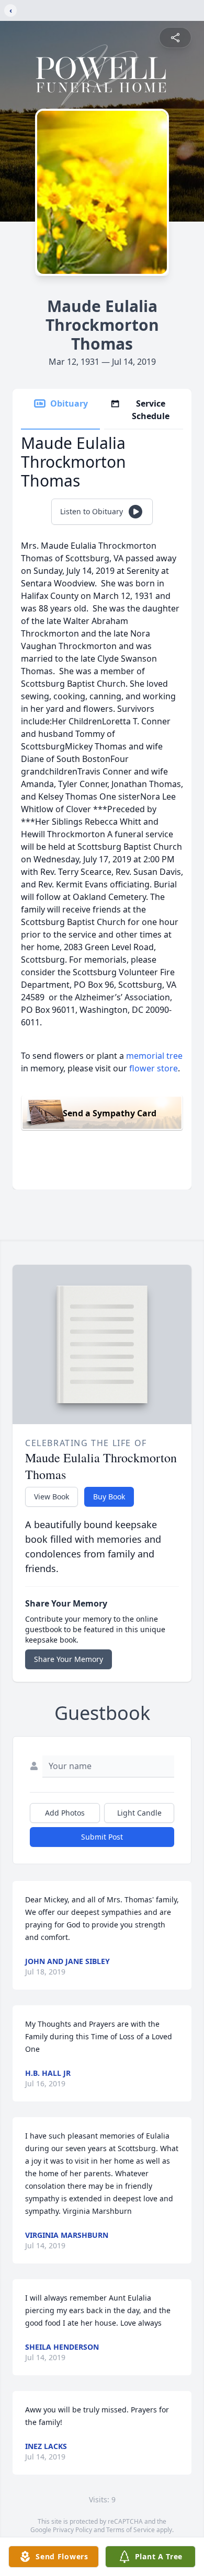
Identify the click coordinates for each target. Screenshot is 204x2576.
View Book (52, 1497)
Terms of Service (131, 2530)
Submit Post (102, 1837)
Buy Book (109, 1497)
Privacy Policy (72, 2530)
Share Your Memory (69, 1659)
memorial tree (154, 1056)
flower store (154, 1068)
